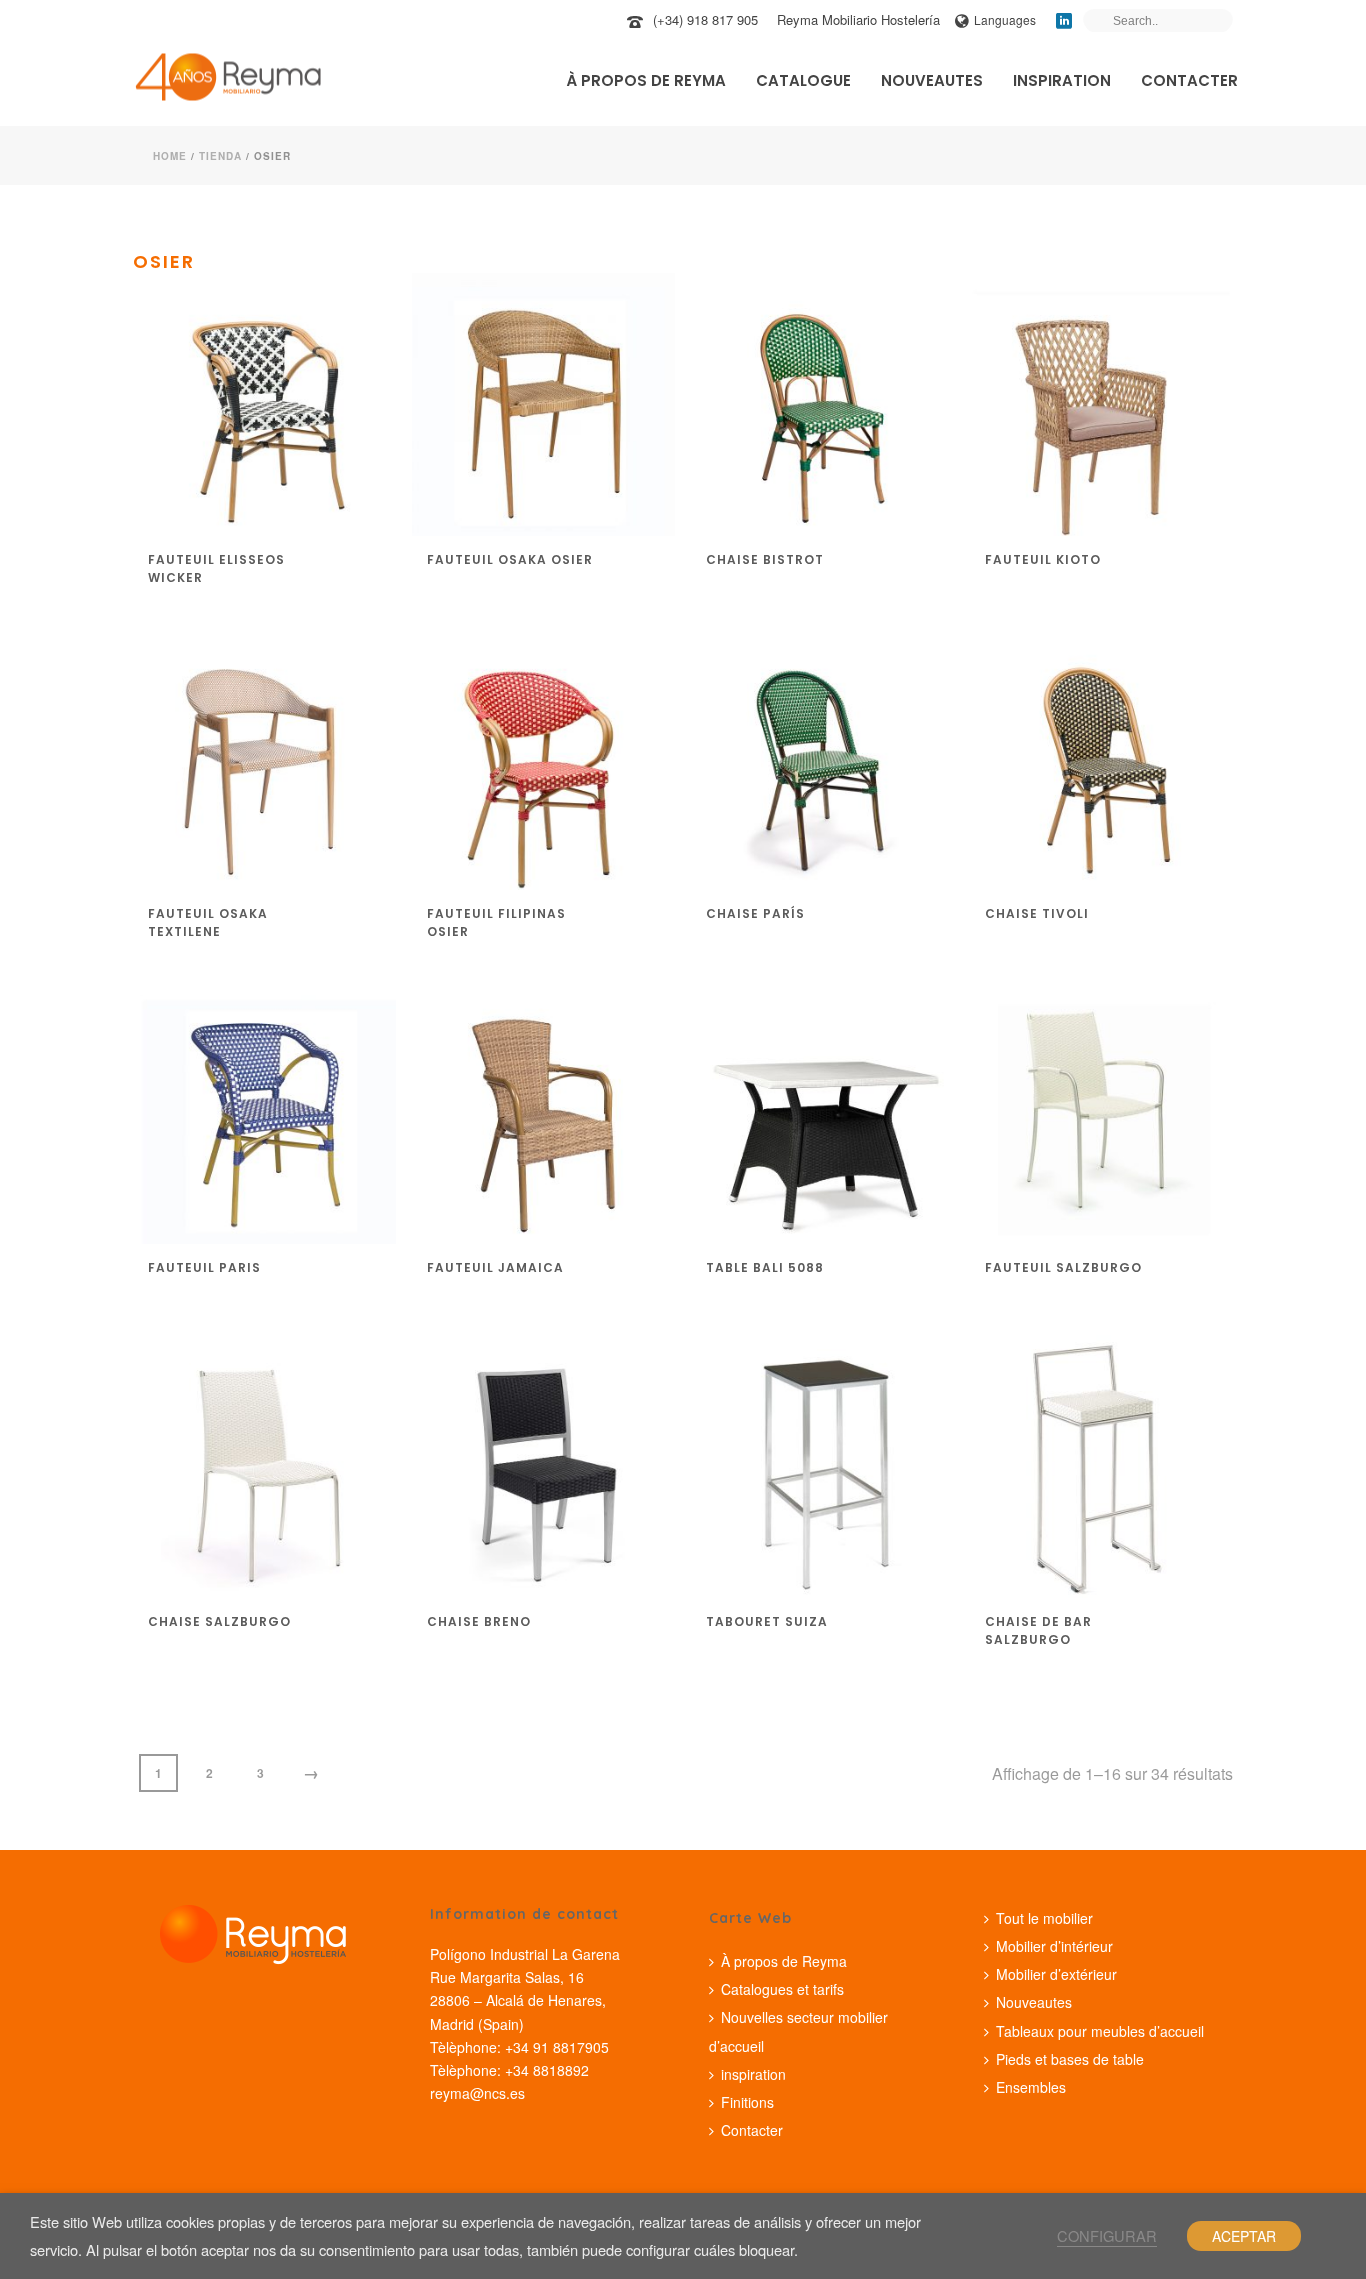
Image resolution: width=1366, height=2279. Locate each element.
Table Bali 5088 (765, 1267)
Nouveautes (932, 80)
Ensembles (1031, 2087)
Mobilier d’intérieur (1054, 1946)
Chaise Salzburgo (219, 1621)
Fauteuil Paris (204, 1267)
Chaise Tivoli (1037, 913)
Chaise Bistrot (765, 559)
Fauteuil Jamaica (495, 1267)
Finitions (747, 2102)
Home (170, 156)
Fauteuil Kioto (1043, 559)
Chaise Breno (479, 1621)
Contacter (1189, 80)
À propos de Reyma (646, 80)
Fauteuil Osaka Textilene (208, 922)
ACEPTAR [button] (1244, 2236)
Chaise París (755, 913)
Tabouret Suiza (767, 1621)
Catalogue (803, 80)
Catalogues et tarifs (782, 1989)
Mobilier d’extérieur (1056, 1974)
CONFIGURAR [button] (1107, 2235)
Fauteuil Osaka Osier (510, 559)
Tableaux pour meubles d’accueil (1100, 2031)
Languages (1005, 19)
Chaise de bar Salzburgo (1038, 1630)
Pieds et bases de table (1070, 2059)
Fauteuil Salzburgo (1063, 1267)
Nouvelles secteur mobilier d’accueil (798, 2031)
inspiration (1062, 80)
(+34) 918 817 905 (705, 19)
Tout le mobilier (1044, 1918)
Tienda (220, 156)
